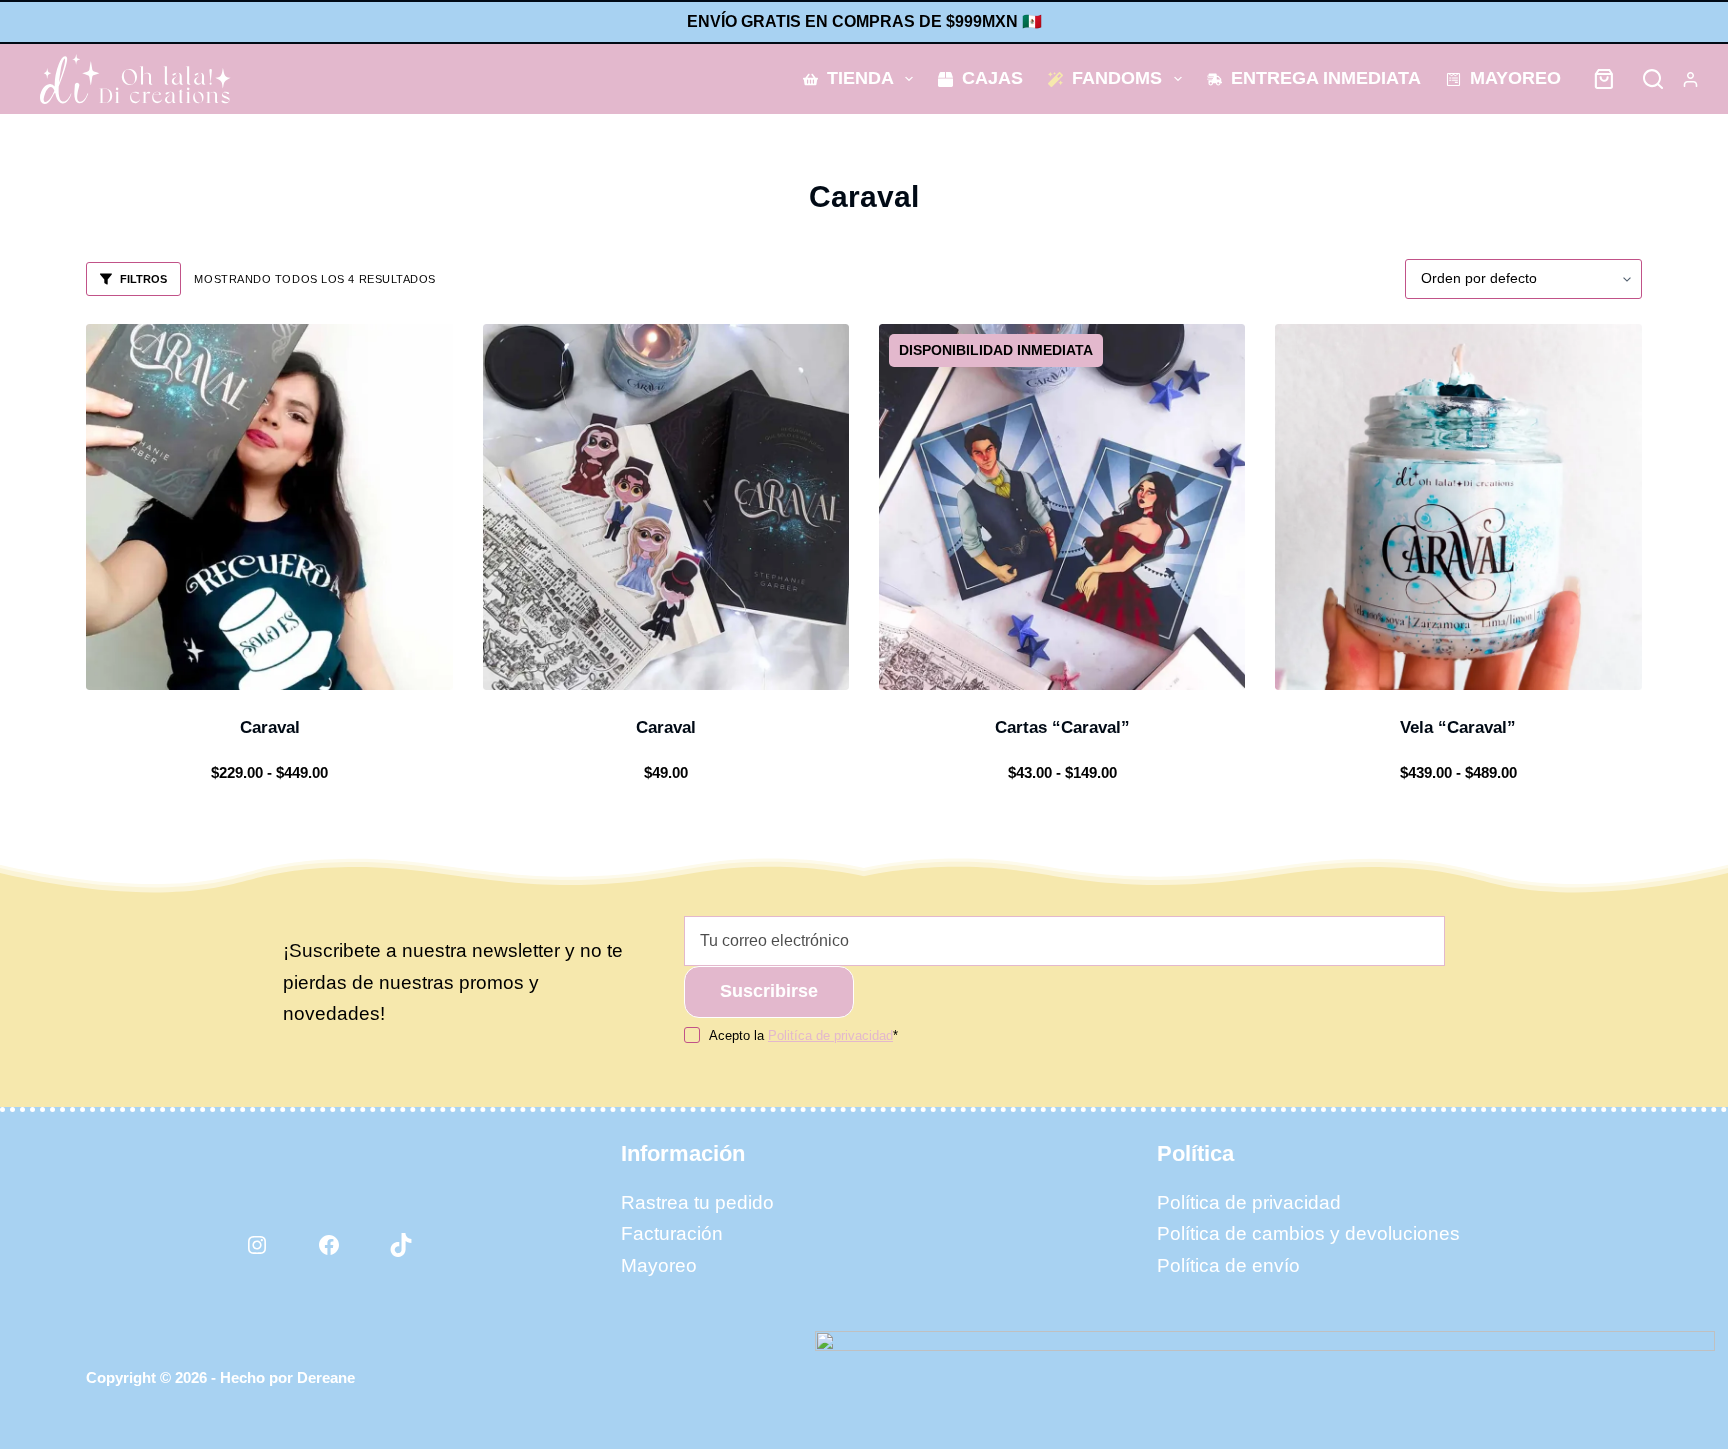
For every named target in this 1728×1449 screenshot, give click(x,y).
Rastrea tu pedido (697, 1202)
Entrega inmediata (1326, 78)
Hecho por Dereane (287, 1377)
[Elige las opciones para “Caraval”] (185, 665)
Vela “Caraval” (1458, 727)
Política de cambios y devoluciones (1308, 1233)
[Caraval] (269, 507)
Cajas (992, 78)
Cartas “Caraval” (1062, 727)
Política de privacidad (1249, 1202)
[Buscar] (1653, 79)
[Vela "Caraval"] (1458, 507)
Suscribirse (769, 991)
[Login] (1690, 79)
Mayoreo (1515, 78)
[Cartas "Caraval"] (1062, 507)
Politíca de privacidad (830, 1035)
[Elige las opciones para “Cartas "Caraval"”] (978, 665)
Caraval (270, 727)
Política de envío (1228, 1265)
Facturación (672, 1233)
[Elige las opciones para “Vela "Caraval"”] (1374, 665)
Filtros (143, 279)
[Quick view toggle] (354, 665)
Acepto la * (803, 1035)
